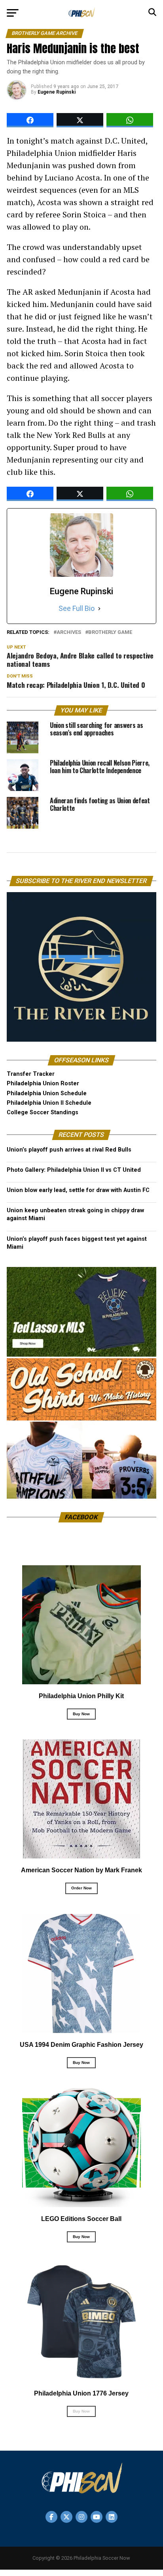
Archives (69, 632)
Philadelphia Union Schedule (47, 1093)
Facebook (81, 1517)
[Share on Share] (30, 120)
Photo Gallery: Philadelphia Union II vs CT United (74, 1170)
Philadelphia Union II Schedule (49, 1103)
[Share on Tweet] (80, 120)
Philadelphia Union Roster (43, 1084)
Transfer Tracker (31, 1074)
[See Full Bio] (99, 608)
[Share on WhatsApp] (130, 120)
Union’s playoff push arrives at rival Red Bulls (69, 1150)
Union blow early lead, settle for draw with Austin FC (78, 1190)
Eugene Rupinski (57, 92)
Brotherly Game (110, 632)
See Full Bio (77, 608)
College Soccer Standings (43, 1112)
